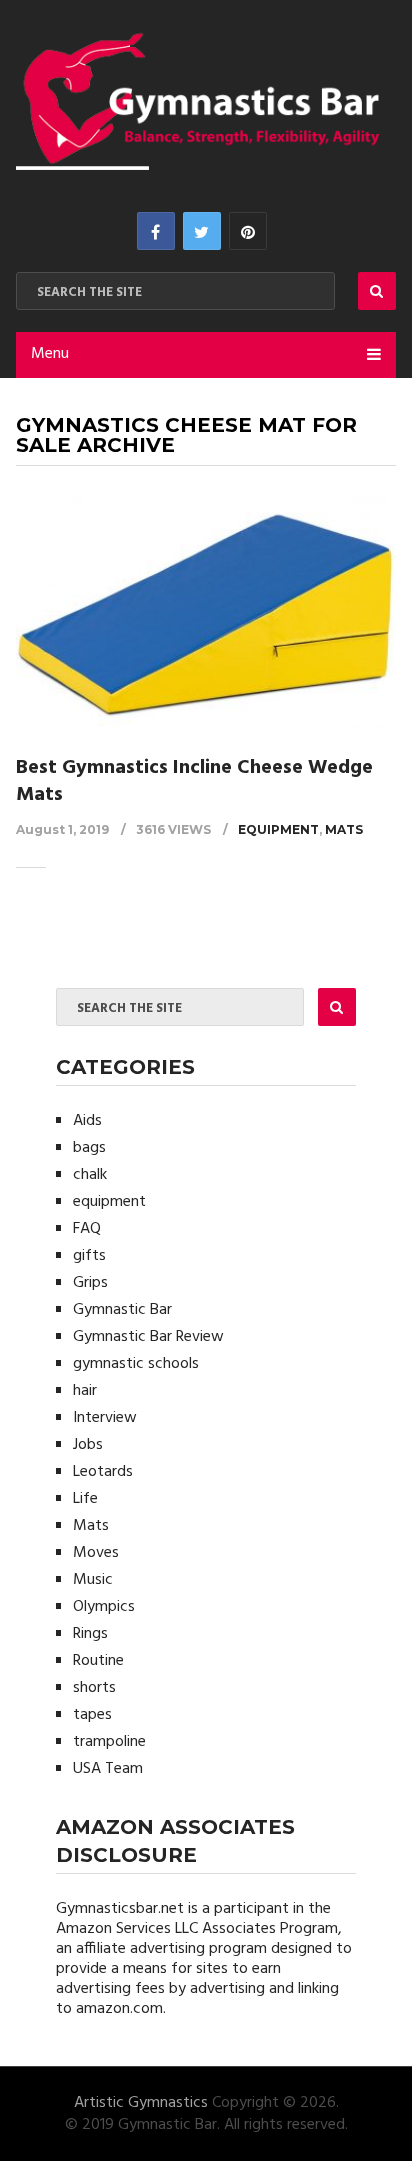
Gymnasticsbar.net (120, 1909)
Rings (90, 1634)
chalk (90, 1175)
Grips (90, 1283)
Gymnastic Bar (122, 1310)
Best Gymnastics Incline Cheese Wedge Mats (194, 781)
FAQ (87, 1229)
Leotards (103, 1472)
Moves (96, 1553)
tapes (92, 1715)
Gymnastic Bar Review (148, 1337)
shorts (94, 1688)
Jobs (88, 1445)
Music (93, 1580)
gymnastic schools (136, 1364)
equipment (278, 829)
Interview (105, 1418)
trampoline (109, 1742)
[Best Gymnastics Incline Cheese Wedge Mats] (206, 614)
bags (89, 1148)
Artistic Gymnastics (141, 2103)
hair (85, 1391)
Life (85, 1499)
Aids (87, 1121)
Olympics (104, 1607)
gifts (89, 1256)
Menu (50, 354)
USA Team (108, 1769)
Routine (98, 1661)
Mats (344, 829)
